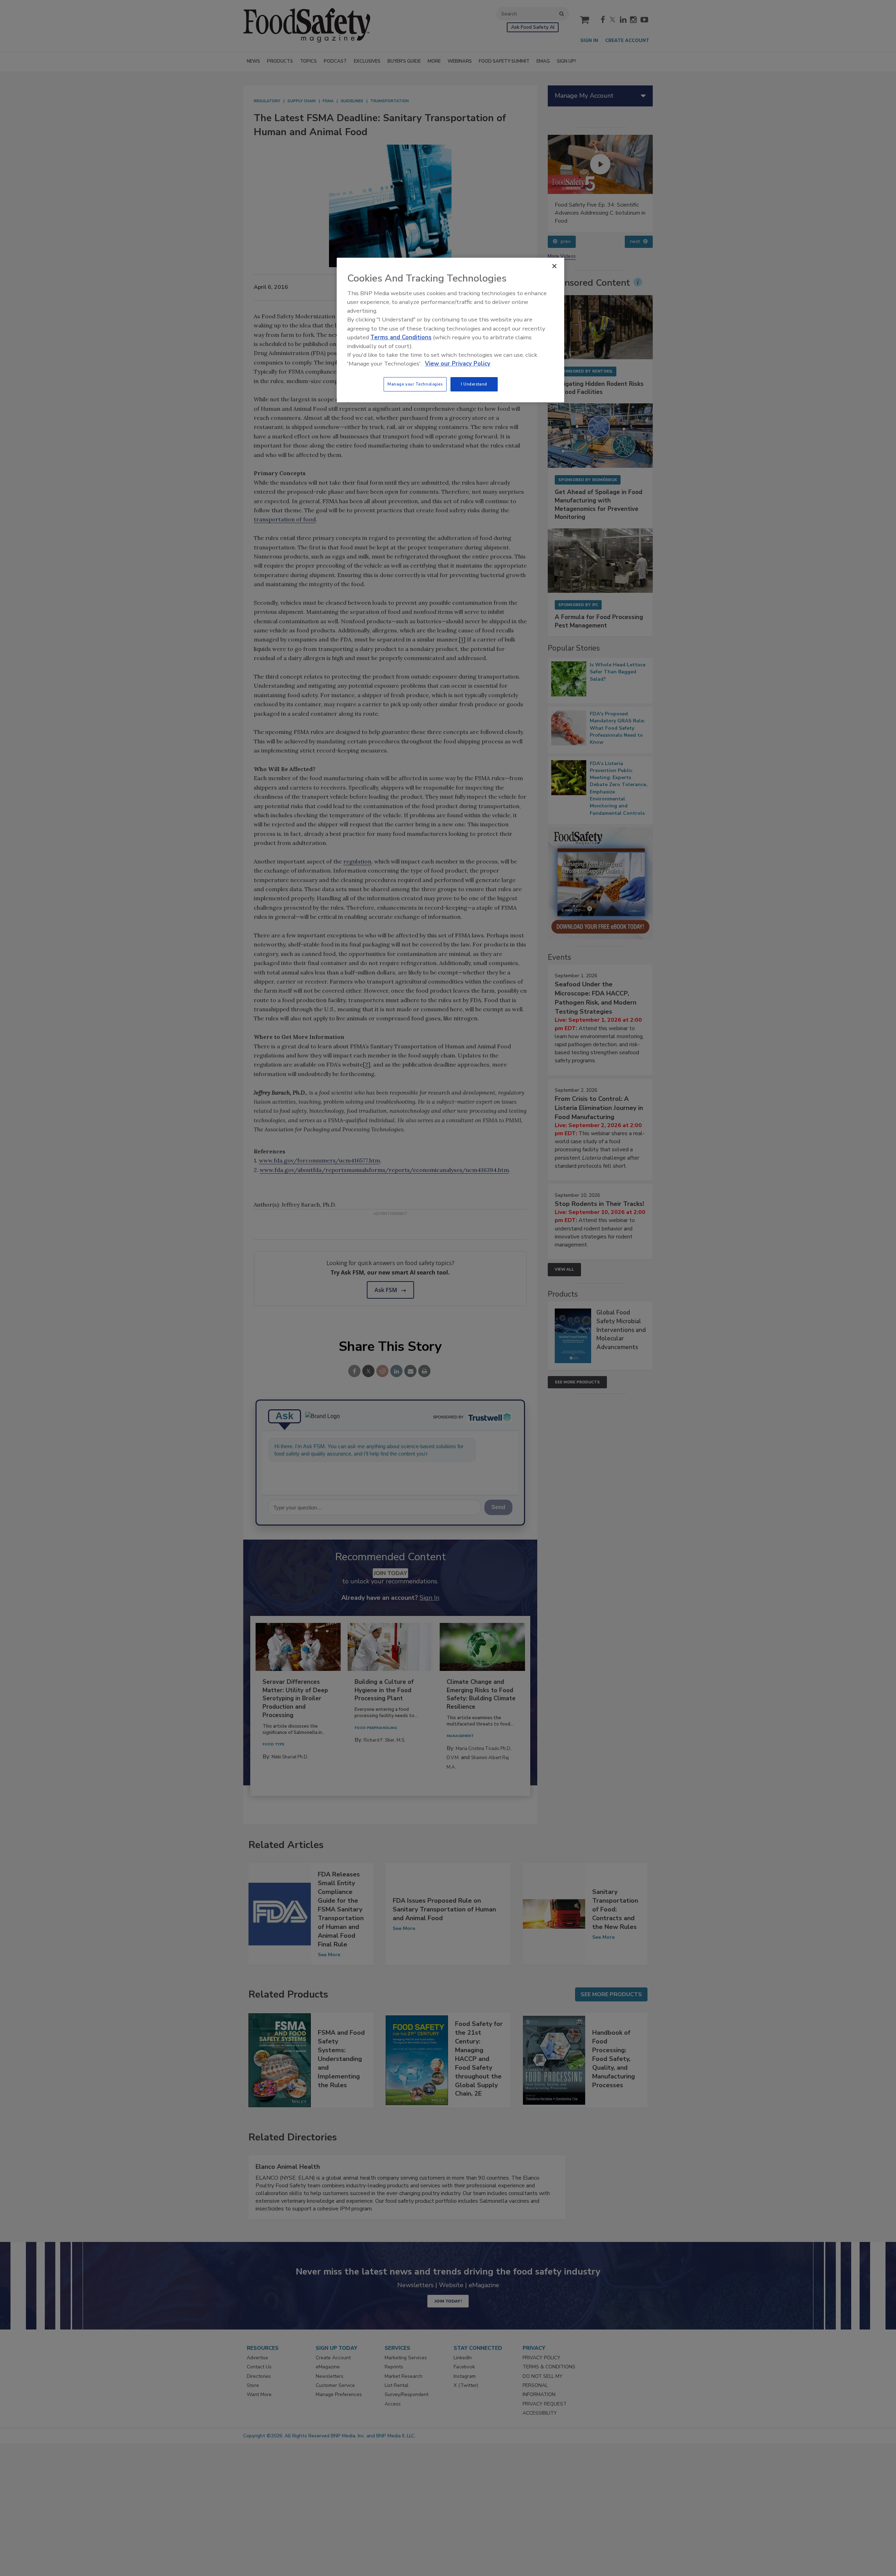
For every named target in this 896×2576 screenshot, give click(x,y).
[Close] (554, 266)
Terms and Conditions (401, 337)
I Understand (474, 384)
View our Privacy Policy (458, 364)
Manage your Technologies (415, 384)
